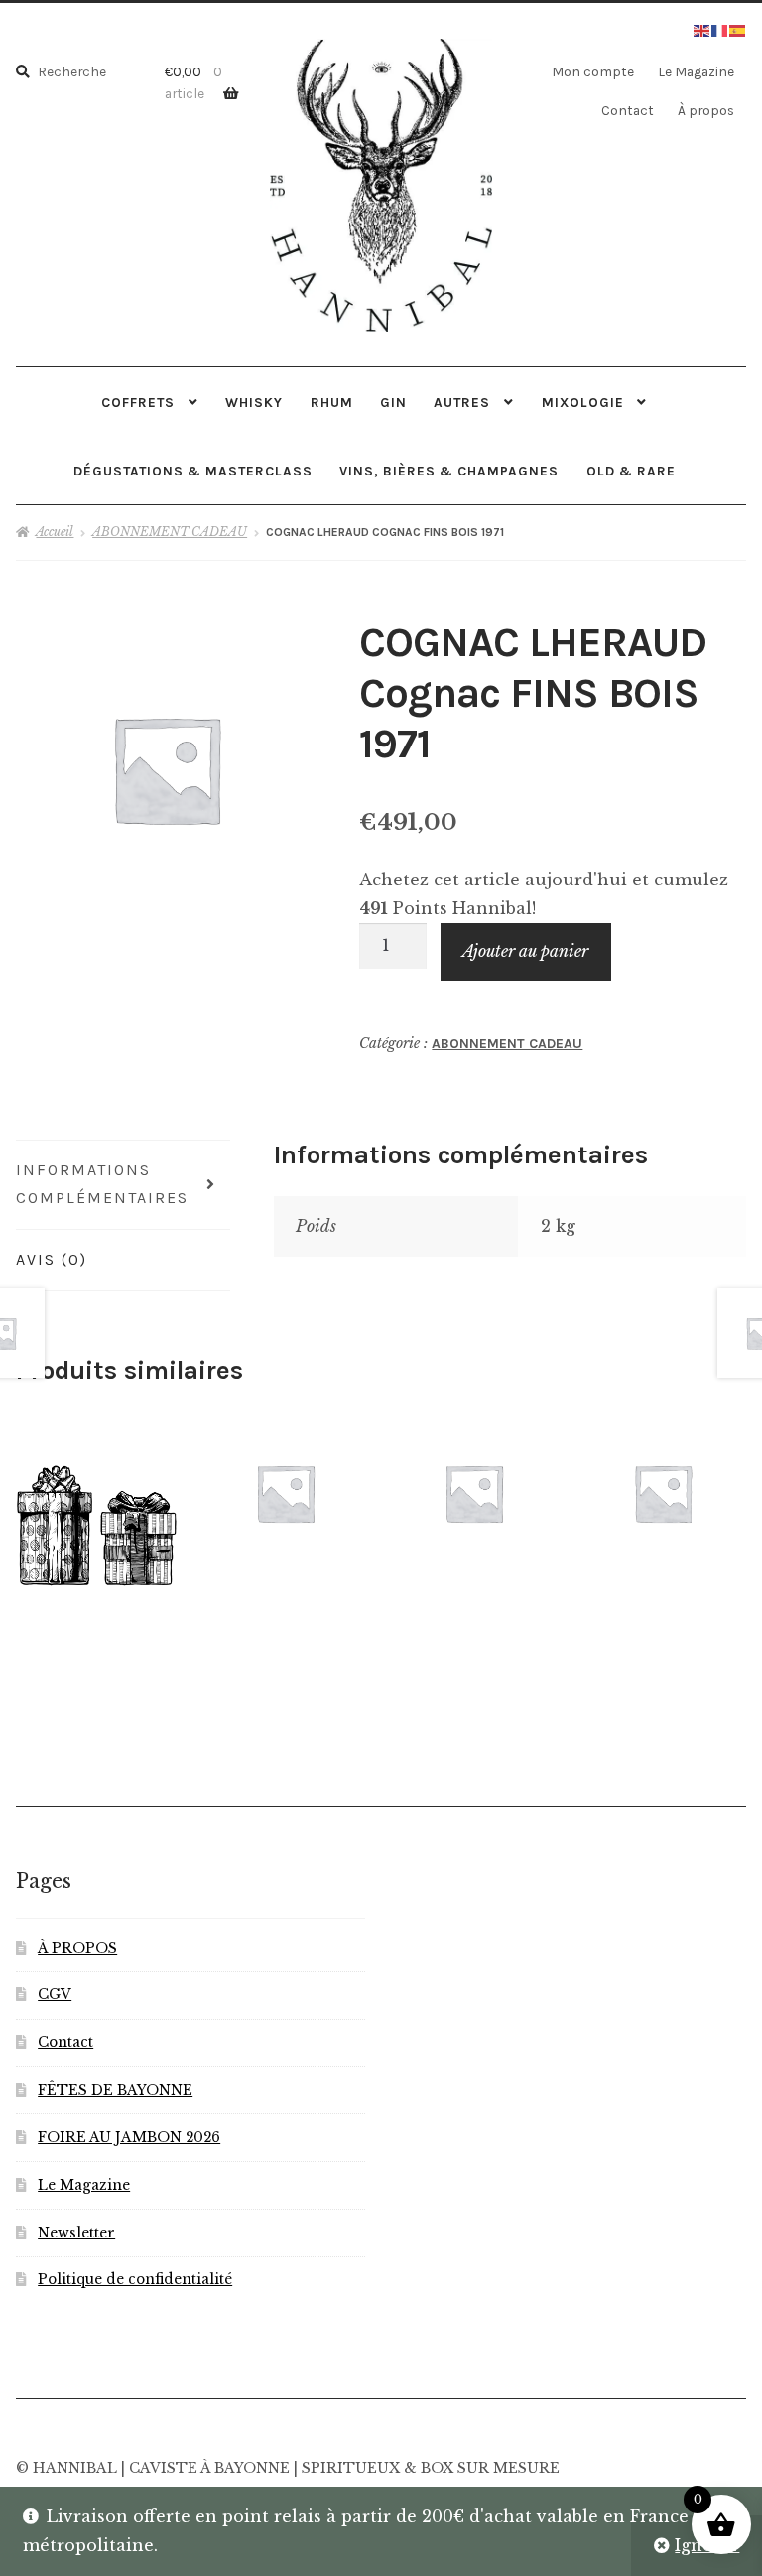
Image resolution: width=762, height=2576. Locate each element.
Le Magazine (696, 71)
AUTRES (462, 402)
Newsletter (76, 2233)
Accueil (55, 532)
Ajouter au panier (525, 951)
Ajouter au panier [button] (285, 1493)
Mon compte (593, 71)
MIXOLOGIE (583, 402)
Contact (628, 110)
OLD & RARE (631, 471)
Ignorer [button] (707, 2545)
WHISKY (254, 402)
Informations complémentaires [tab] (102, 1184)
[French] (720, 29)
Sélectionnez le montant (96, 1524)
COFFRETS (138, 402)
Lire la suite (662, 1492)
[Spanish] (738, 29)
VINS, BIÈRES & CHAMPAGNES (449, 471)
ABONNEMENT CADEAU (170, 532)
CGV (55, 1995)
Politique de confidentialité (135, 2280)
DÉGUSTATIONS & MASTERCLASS (193, 471)
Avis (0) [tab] (52, 1259)
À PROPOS (77, 1948)
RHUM (332, 402)
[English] (702, 29)
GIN (393, 402)
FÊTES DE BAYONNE (115, 2090)
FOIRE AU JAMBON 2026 (129, 2138)
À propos (706, 110)
